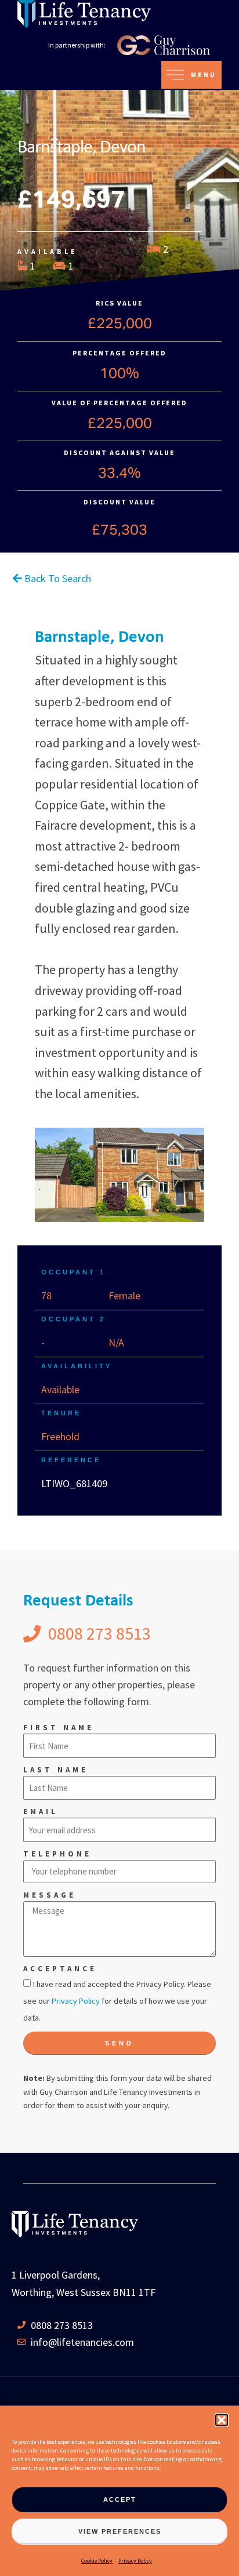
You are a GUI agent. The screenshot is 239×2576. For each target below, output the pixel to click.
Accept (120, 2499)
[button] (222, 2420)
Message (50, 1895)
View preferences (120, 2531)
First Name (59, 1727)
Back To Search (57, 578)
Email (41, 1812)
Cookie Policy (97, 2561)
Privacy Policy (135, 2561)
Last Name (56, 1770)
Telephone (57, 1854)
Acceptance (60, 1969)
